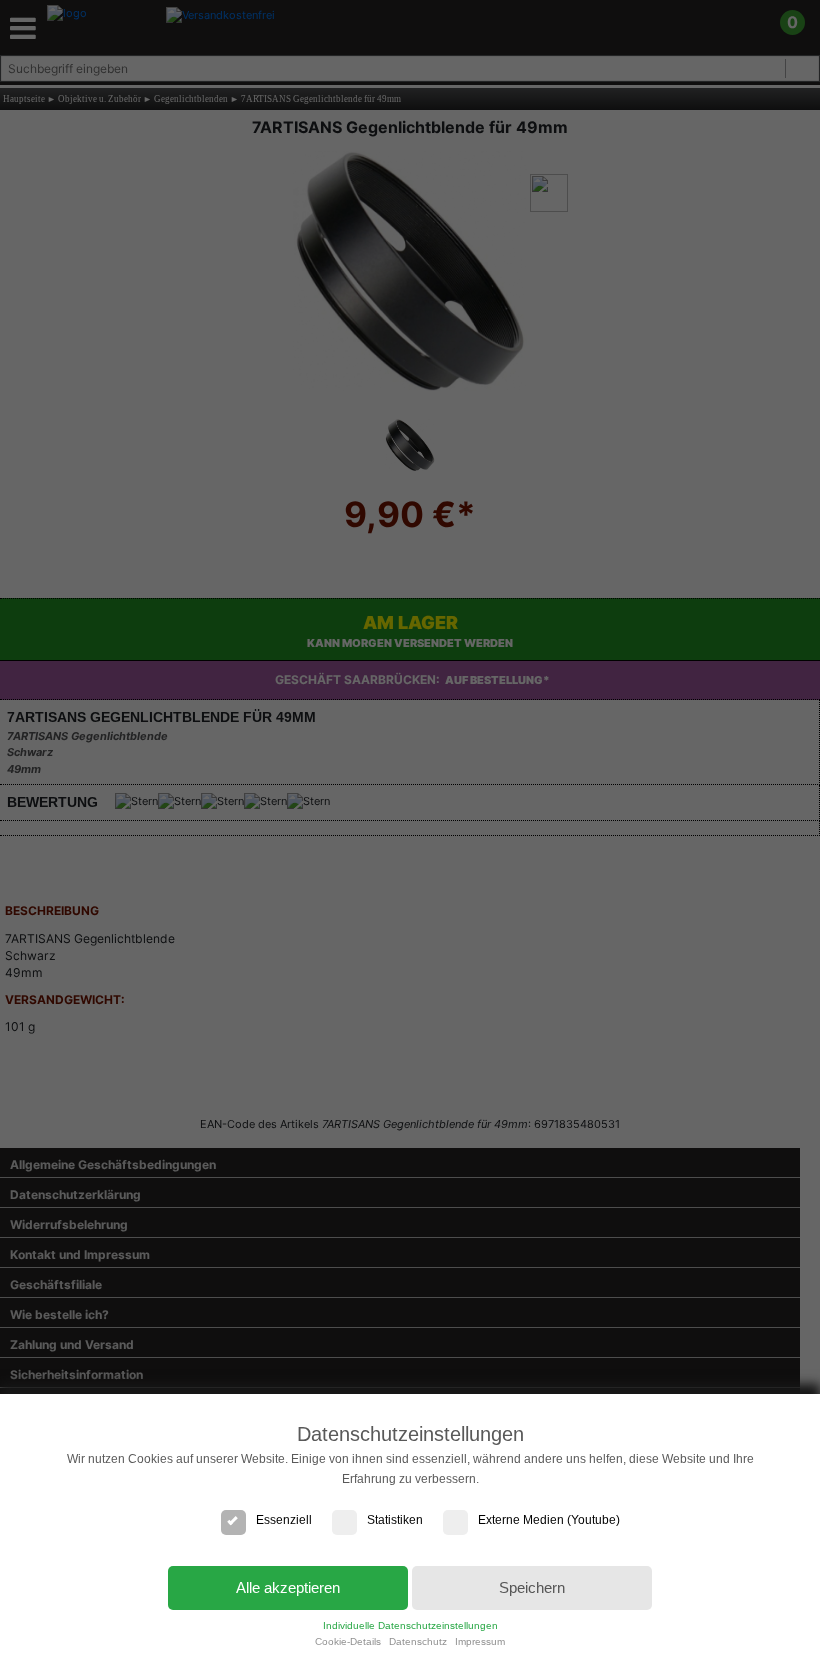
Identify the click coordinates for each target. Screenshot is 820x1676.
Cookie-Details (348, 1641)
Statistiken (395, 1520)
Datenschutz (418, 1641)
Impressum (480, 1641)
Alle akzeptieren (288, 1587)
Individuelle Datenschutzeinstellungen (410, 1625)
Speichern (532, 1587)
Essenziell (284, 1520)
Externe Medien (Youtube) (549, 1520)
